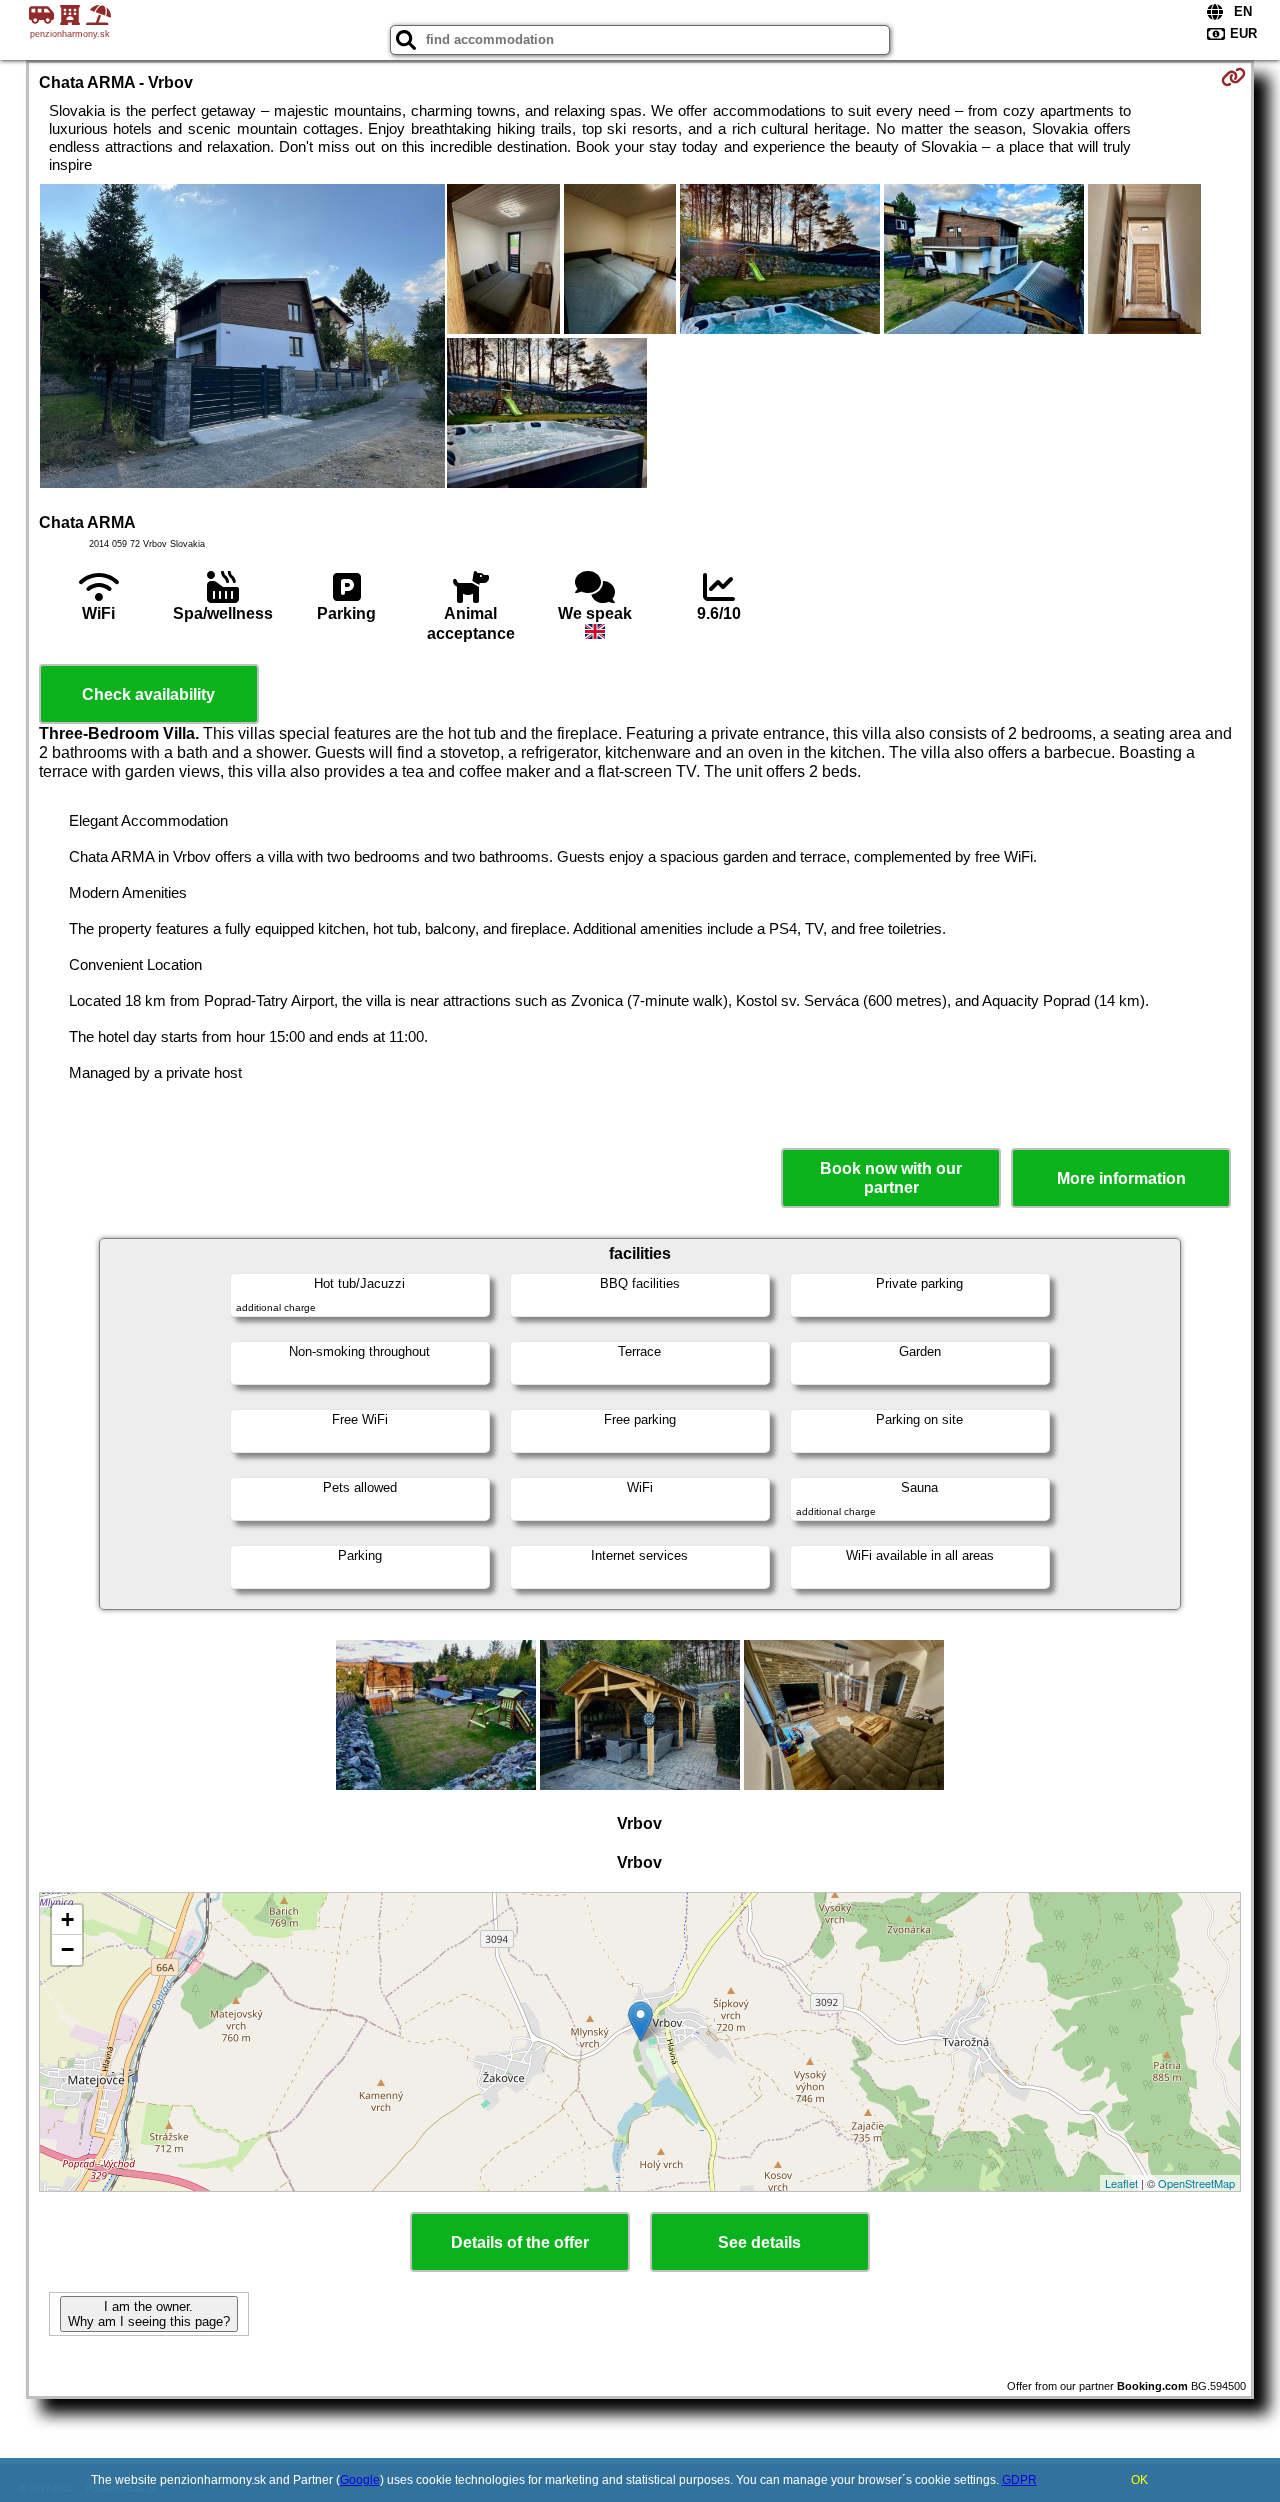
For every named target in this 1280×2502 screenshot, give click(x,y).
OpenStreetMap (1196, 2183)
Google (360, 2480)
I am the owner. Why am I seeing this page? (149, 2314)
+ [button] (67, 1919)
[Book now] (1233, 77)
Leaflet (1121, 2183)
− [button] (67, 1949)
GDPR (1019, 2480)
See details (759, 2242)
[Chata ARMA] (242, 338)
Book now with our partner (891, 1178)
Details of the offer (520, 2242)
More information (1121, 1178)
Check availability (148, 694)
